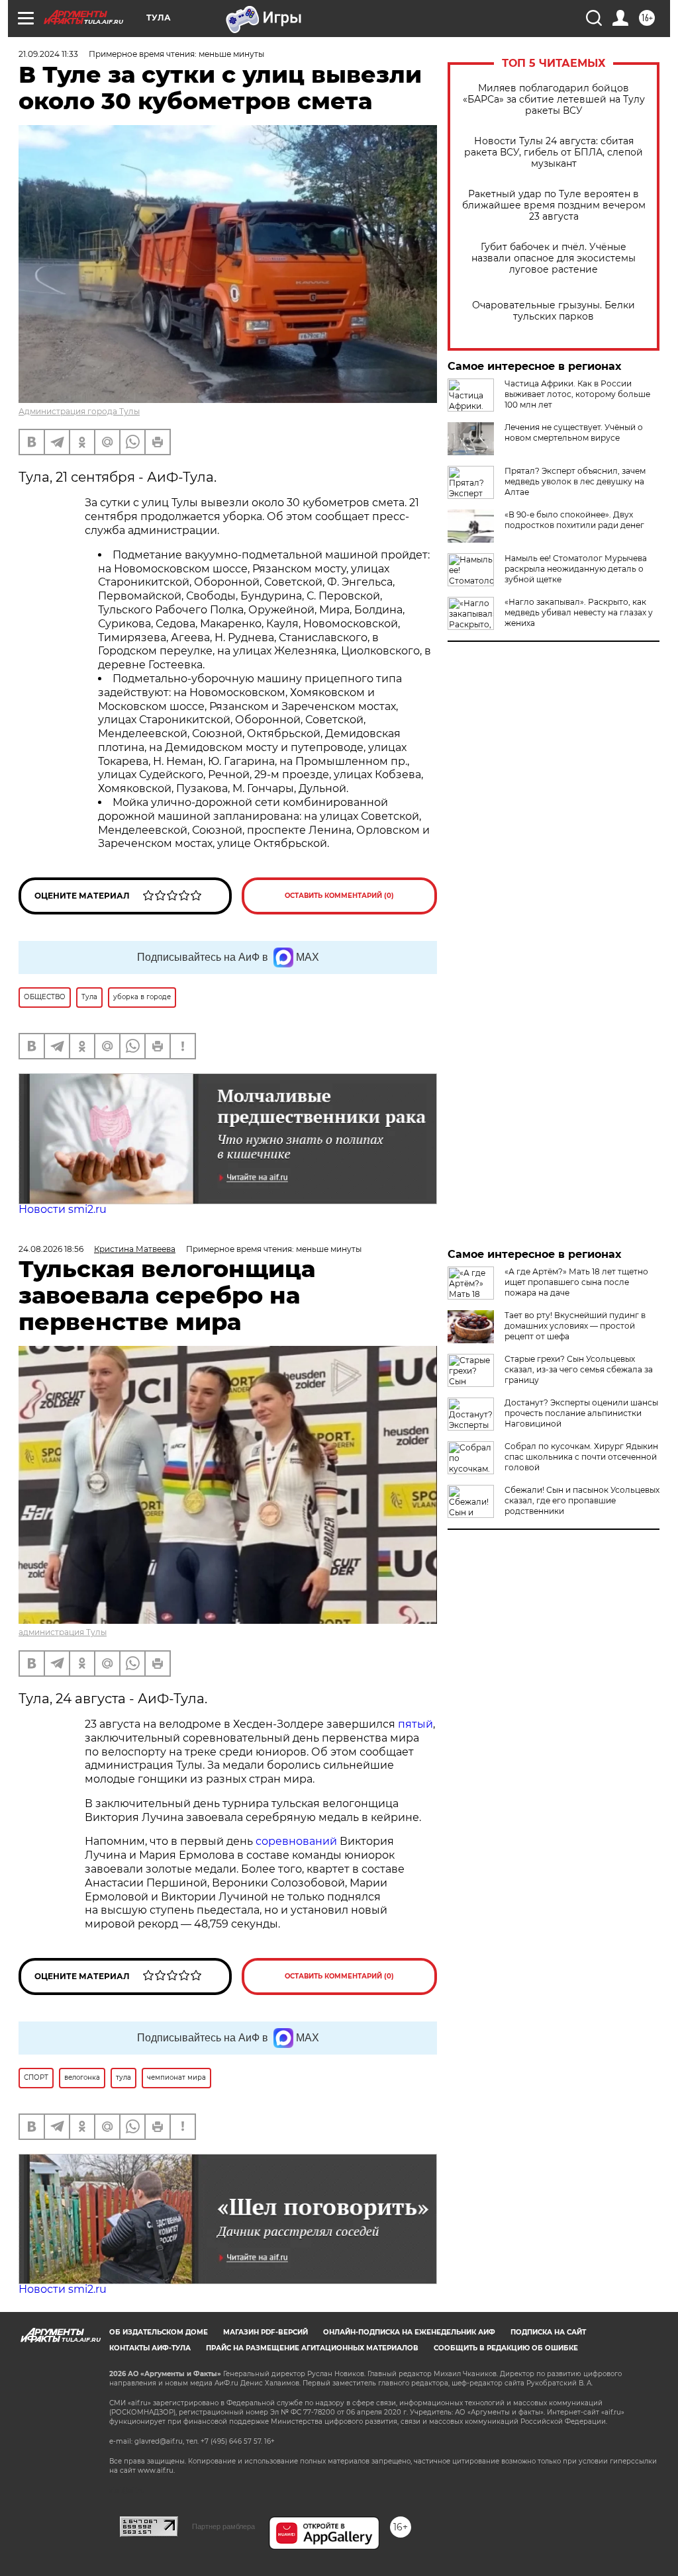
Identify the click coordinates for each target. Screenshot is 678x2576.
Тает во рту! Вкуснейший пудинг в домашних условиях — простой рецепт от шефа (575, 1326)
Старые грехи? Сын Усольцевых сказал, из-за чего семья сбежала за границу (579, 1369)
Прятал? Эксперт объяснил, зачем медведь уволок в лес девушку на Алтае (575, 481)
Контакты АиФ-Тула (150, 2348)
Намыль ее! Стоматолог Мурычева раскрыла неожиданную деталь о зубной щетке (576, 569)
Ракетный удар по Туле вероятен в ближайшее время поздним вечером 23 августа (554, 205)
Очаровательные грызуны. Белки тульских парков (554, 311)
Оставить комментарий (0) (339, 896)
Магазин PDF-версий (266, 2332)
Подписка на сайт (548, 2332)
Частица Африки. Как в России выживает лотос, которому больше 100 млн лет (577, 394)
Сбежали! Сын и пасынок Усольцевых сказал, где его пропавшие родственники (582, 1500)
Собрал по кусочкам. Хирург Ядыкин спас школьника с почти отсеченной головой (581, 1457)
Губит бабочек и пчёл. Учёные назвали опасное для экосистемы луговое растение (554, 258)
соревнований (296, 1841)
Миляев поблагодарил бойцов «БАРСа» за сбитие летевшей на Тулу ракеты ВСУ (554, 100)
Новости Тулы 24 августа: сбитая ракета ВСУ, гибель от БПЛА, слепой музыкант (554, 153)
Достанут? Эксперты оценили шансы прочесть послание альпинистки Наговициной (581, 1413)
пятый (415, 1724)
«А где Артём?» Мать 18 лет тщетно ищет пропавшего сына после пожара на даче (576, 1282)
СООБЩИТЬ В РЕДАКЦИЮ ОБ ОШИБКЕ (506, 2348)
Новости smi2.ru (63, 1209)
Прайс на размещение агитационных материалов (312, 2348)
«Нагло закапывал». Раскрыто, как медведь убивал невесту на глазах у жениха (579, 612)
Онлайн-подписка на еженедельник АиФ (409, 2332)
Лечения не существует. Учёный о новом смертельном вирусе (574, 432)
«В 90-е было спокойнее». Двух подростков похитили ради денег (574, 520)
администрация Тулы (63, 1632)
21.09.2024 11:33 (48, 54)
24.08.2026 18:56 (51, 1249)
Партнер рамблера (223, 2526)
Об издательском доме (159, 2332)
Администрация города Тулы (79, 411)
